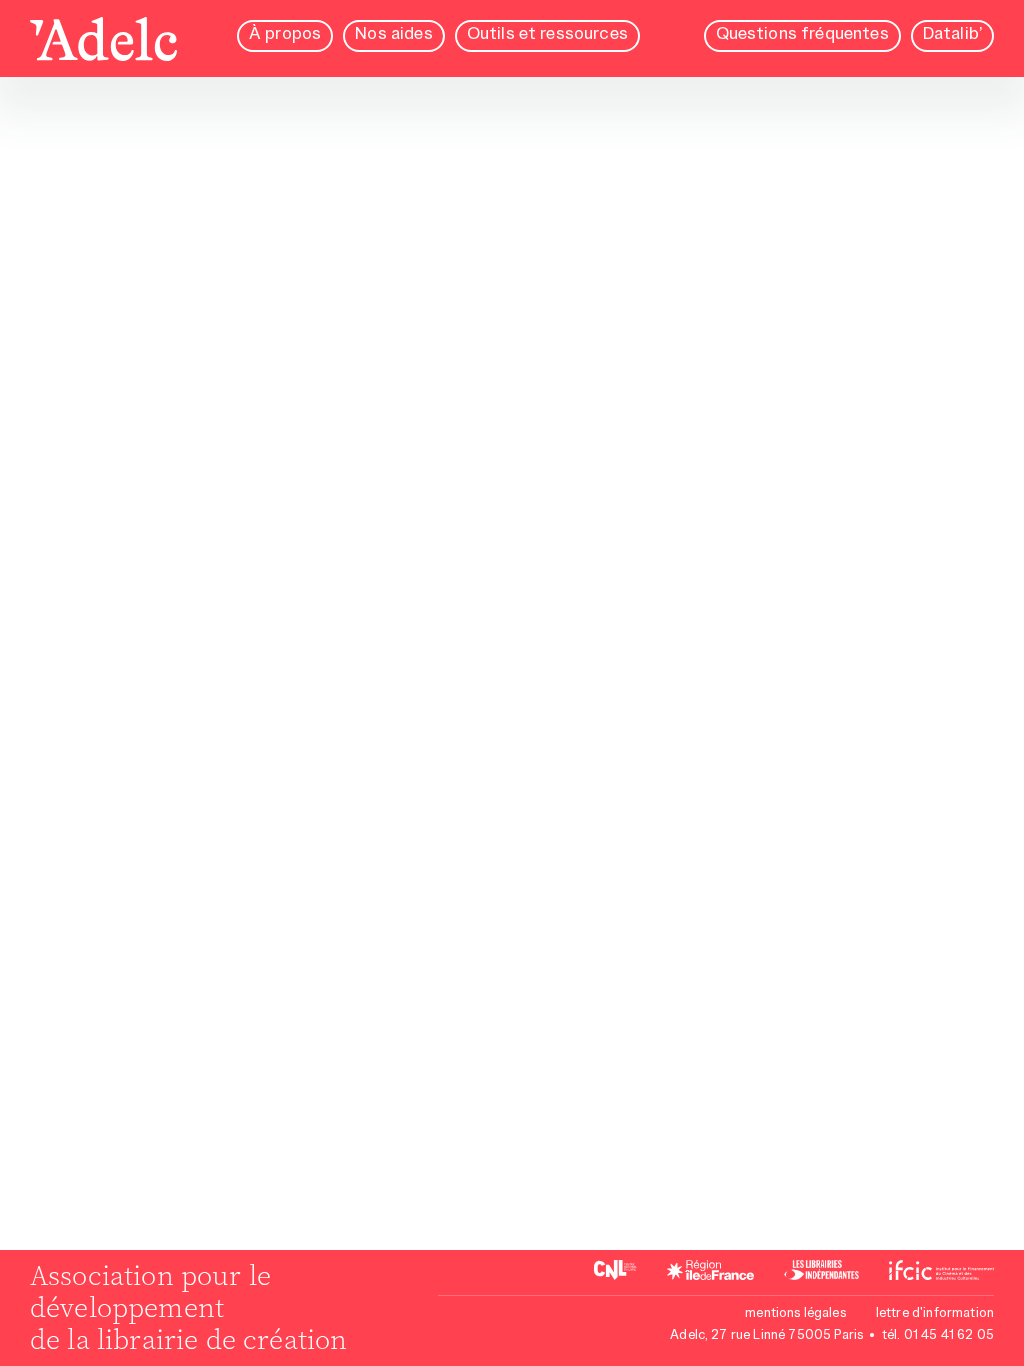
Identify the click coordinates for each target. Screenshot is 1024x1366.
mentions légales (795, 1314)
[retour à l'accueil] (103, 41)
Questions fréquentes (802, 35)
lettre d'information (935, 1314)
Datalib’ (952, 35)
